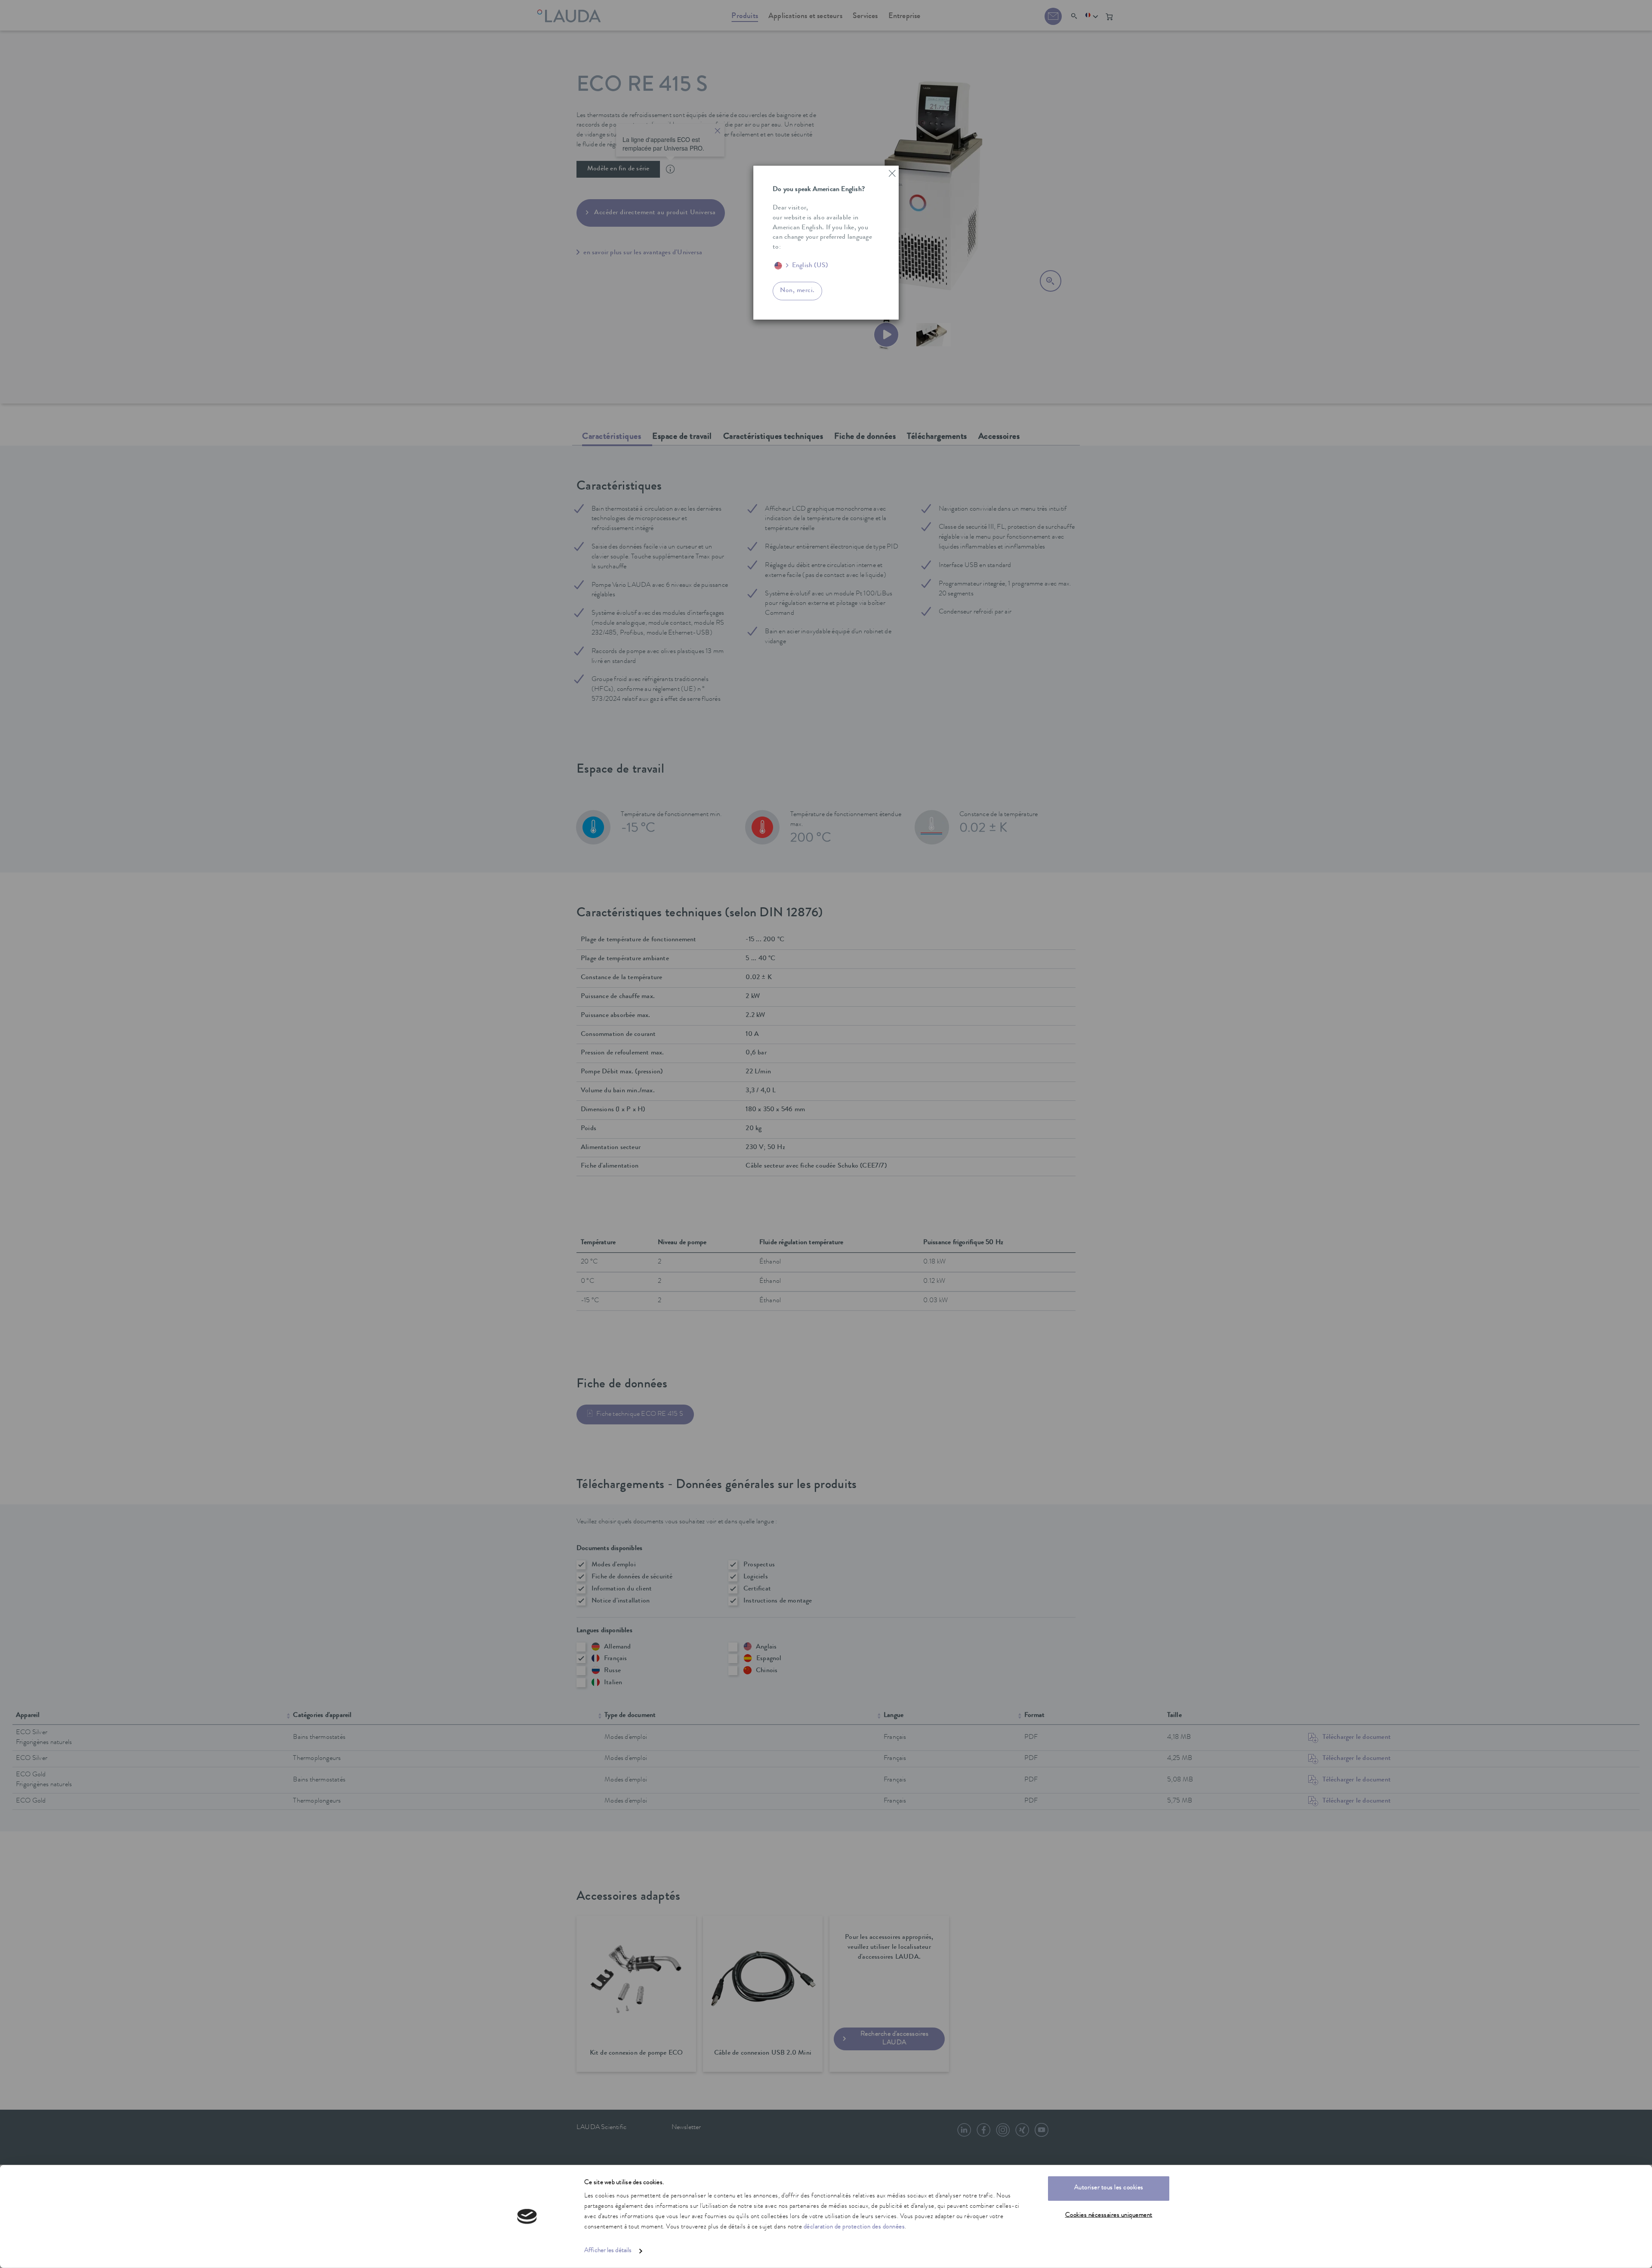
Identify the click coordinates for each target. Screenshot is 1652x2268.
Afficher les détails (608, 2251)
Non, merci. (797, 291)
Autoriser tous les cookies (1109, 2188)
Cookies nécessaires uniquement (1109, 2215)
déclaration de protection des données (854, 2227)
